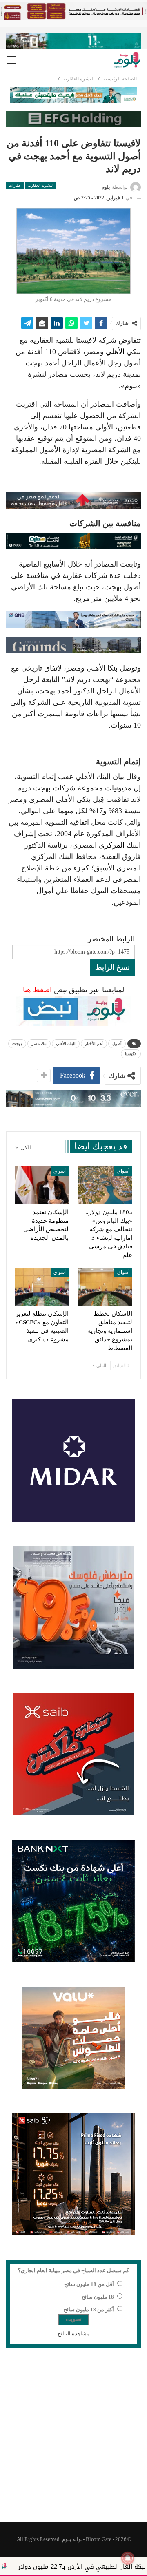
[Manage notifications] (128, 2558)
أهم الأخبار (94, 1043)
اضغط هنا (37, 990)
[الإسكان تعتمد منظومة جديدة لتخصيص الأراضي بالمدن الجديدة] (42, 1185)
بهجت (17, 1043)
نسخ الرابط (112, 967)
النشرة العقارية (41, 185)
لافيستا (131, 1054)
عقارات (15, 185)
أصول (117, 1043)
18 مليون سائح (98, 2297)
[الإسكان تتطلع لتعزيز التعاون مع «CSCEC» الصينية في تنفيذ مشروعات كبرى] (42, 1286)
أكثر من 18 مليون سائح (89, 2309)
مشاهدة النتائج (74, 2334)
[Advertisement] (73, 2440)
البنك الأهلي (66, 1043)
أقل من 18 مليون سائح (89, 2284)
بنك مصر (39, 1043)
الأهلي (115, 352)
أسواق (123, 1171)
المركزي (112, 845)
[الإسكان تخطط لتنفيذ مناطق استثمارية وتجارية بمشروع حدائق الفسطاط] (105, 1286)
